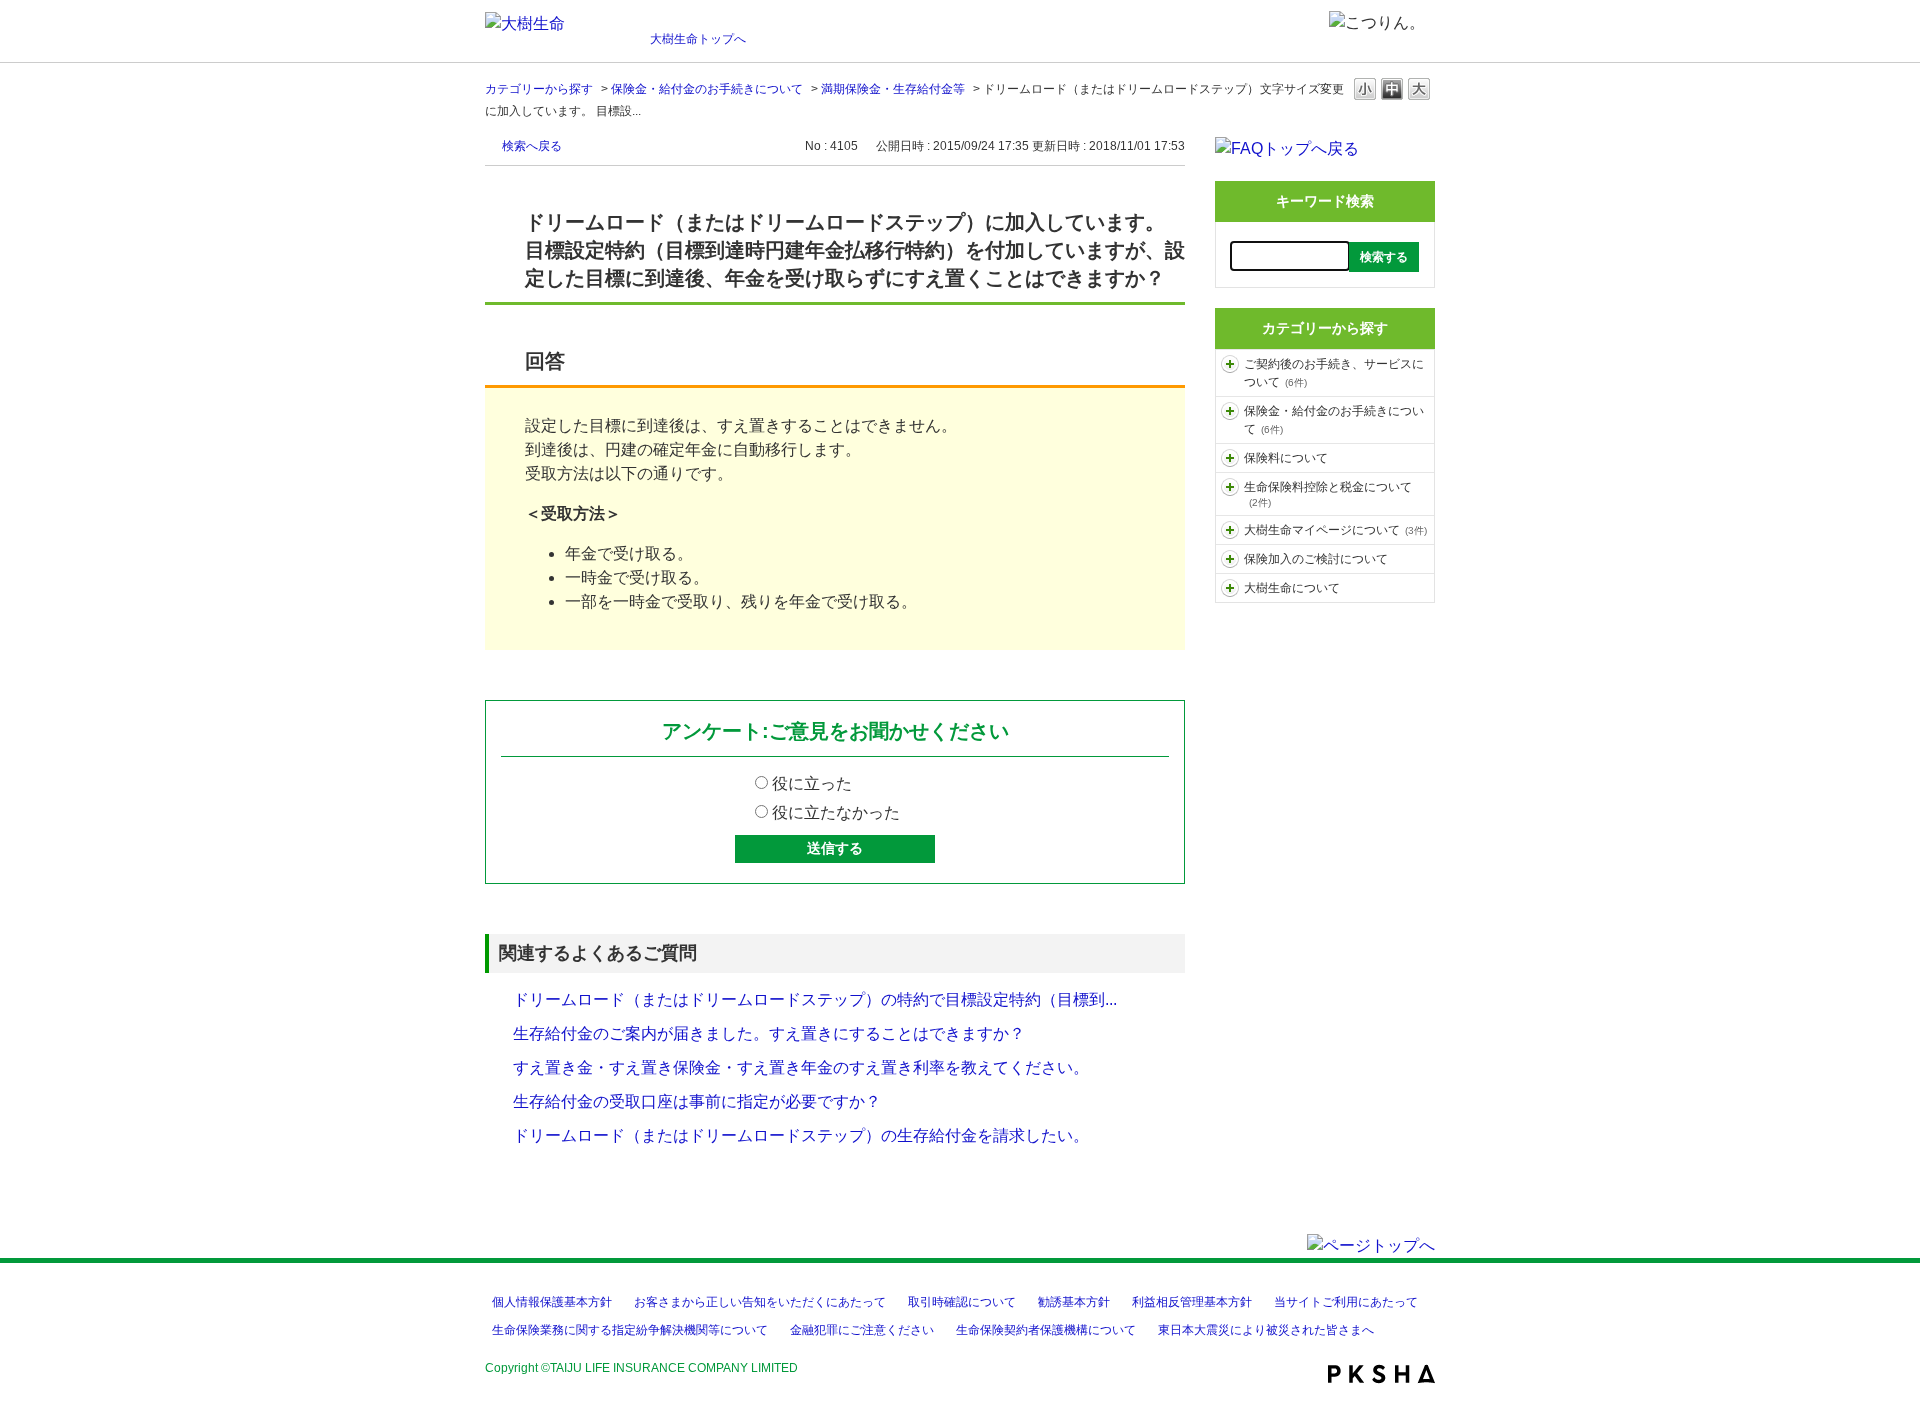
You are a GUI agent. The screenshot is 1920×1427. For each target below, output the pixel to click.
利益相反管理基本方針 (1192, 1302)
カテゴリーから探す (539, 89)
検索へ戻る (532, 146)
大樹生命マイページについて (1335, 530)
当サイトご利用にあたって (1346, 1302)
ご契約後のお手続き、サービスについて (1334, 373)
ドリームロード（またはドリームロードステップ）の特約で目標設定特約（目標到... (815, 999)
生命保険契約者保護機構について (1046, 1330)
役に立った (812, 783)
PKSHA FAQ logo (1381, 1374)
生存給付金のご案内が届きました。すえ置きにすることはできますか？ (769, 1033)
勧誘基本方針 (1074, 1302)
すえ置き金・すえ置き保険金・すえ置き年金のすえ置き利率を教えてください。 (801, 1067)
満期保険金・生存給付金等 (893, 89)
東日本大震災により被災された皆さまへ (1266, 1330)
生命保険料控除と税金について (1328, 494)
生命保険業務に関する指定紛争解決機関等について (630, 1330)
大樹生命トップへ (698, 39)
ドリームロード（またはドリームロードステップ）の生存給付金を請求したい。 (801, 1135)
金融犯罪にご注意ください (862, 1330)
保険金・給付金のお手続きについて (707, 89)
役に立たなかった (836, 812)
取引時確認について (962, 1302)
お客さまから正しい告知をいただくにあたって (760, 1302)
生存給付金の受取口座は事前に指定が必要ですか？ (697, 1101)
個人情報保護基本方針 (552, 1302)
